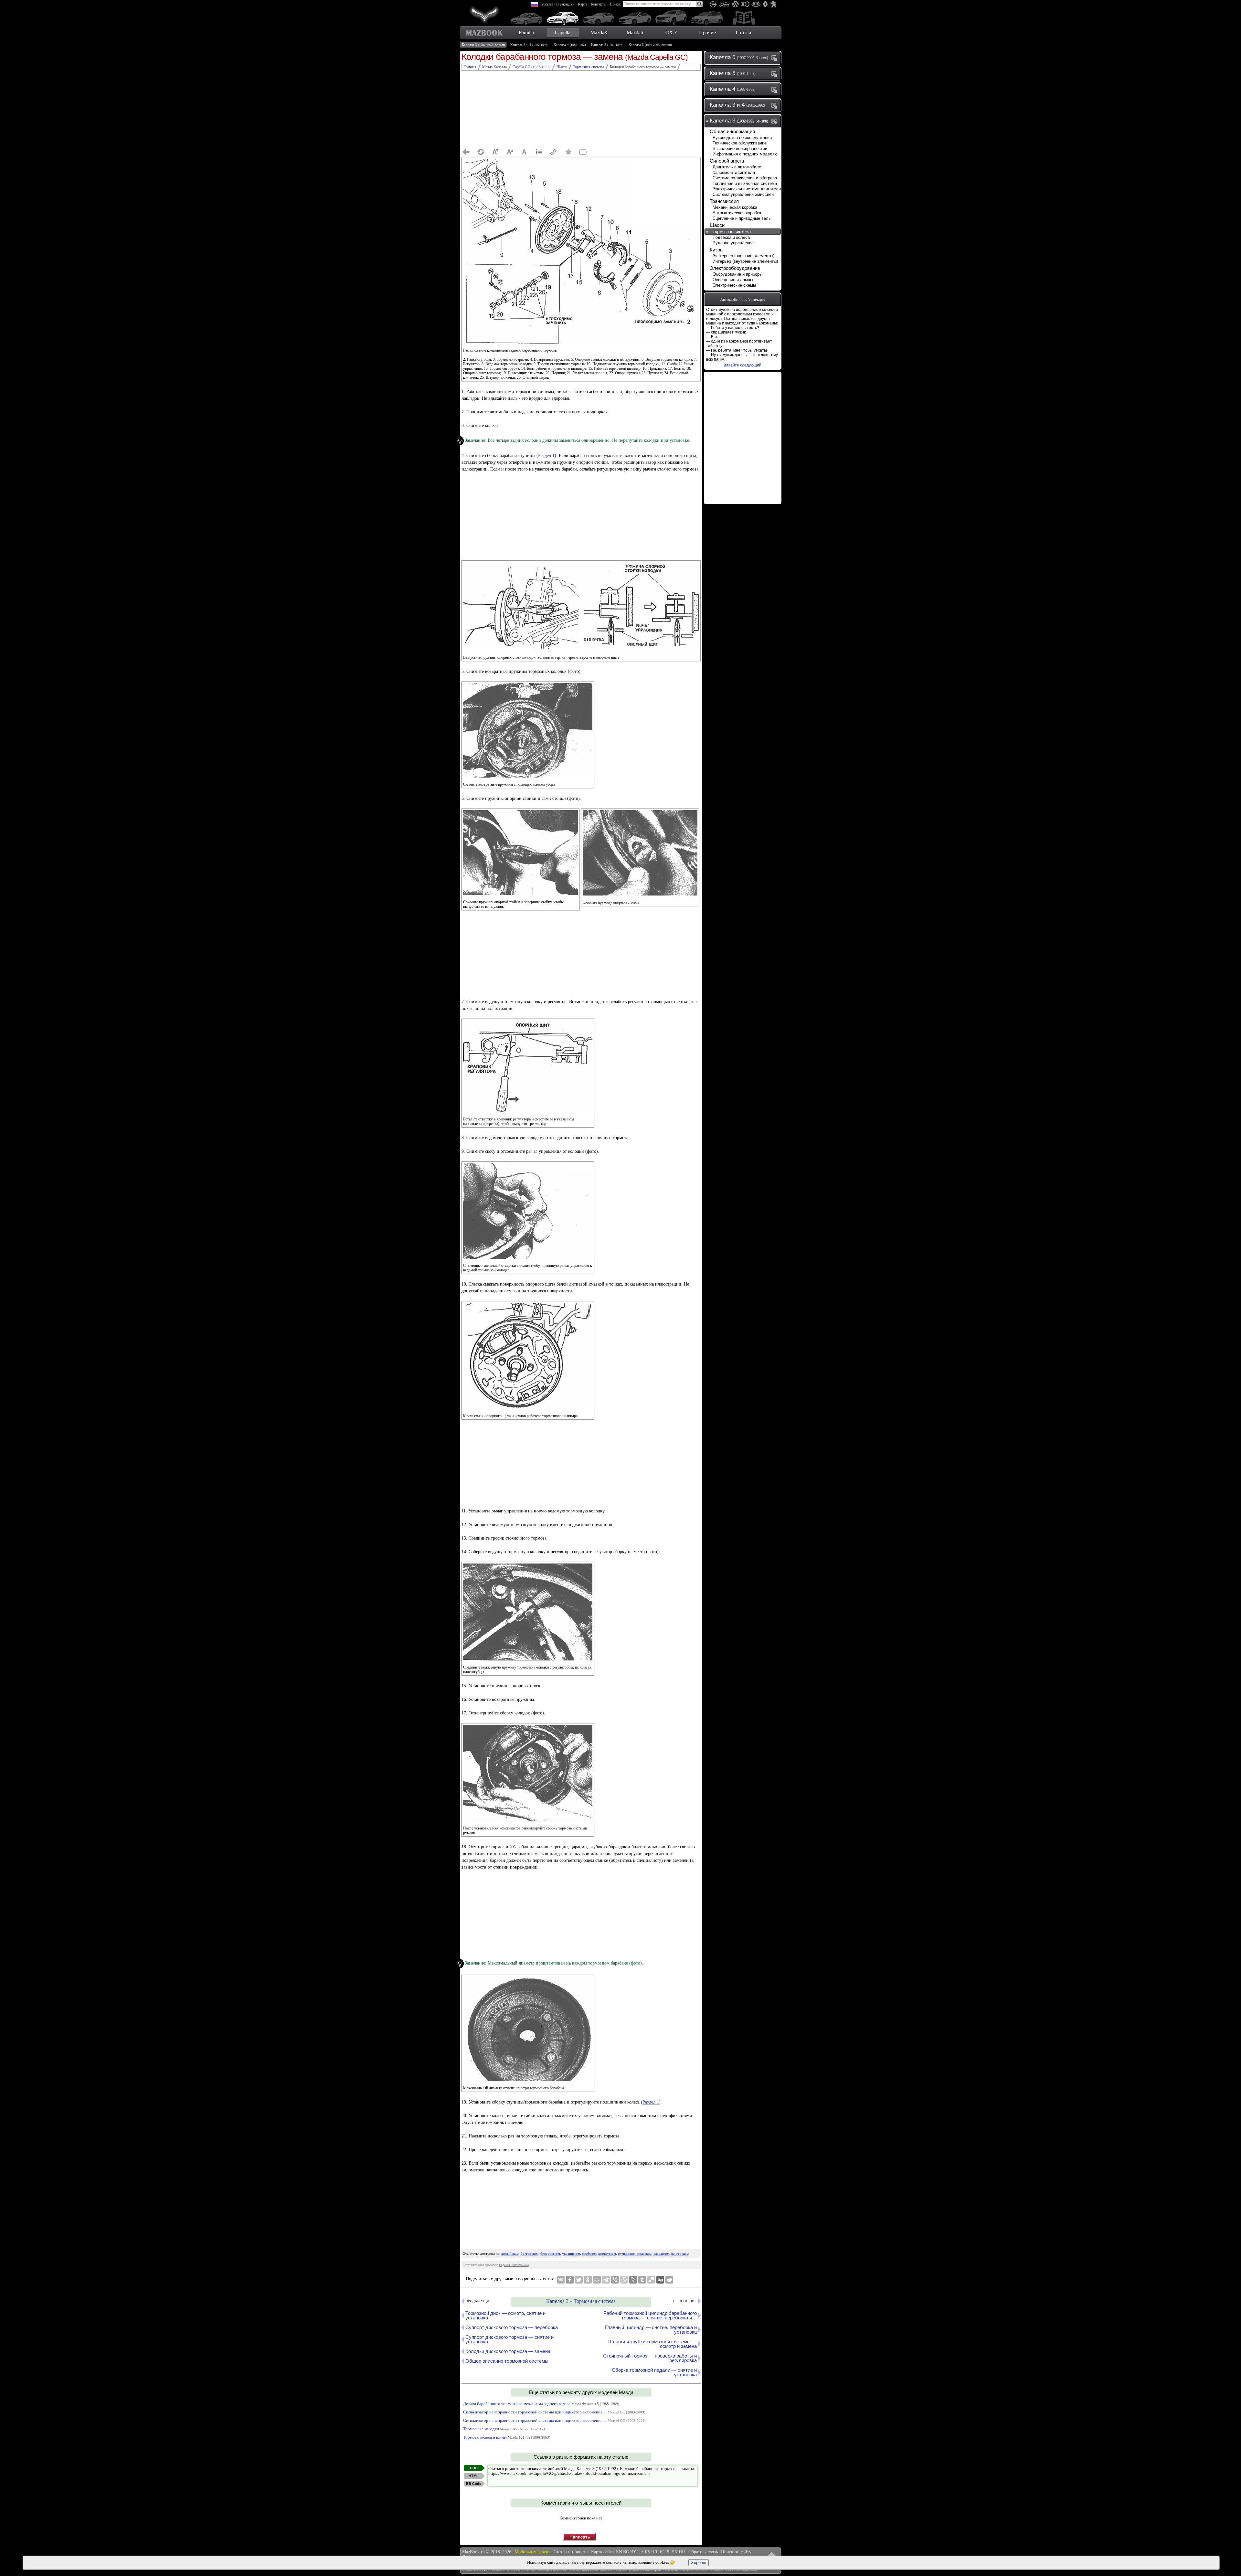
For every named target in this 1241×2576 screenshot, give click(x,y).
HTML (474, 2476)
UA (641, 2552)
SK (675, 2552)
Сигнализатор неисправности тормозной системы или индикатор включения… (554, 2412)
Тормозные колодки (504, 2429)
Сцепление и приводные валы (742, 218)
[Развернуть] (776, 58)
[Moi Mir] (597, 2280)
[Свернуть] (776, 121)
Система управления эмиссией (743, 194)
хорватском (607, 2253)
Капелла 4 (570, 45)
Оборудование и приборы (737, 274)
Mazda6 (635, 32)
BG (626, 2552)
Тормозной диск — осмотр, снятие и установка (505, 2315)
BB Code (474, 2484)
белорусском (550, 2253)
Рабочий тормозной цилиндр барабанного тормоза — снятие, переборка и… (650, 2315)
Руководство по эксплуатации (742, 138)
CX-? (671, 32)
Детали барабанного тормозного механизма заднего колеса (541, 2404)
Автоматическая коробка (737, 213)
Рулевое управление (733, 243)
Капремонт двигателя (734, 172)
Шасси (717, 225)
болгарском (530, 2253)
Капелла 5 (607, 45)
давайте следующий (743, 365)
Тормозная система (732, 232)
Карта (583, 4)
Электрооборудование (735, 268)
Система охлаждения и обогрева (745, 178)
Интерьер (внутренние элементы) (745, 261)
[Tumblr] (642, 2280)
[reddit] (669, 2280)
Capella (563, 32)
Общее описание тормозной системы (507, 2361)
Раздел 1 (546, 456)
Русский (546, 4)
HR (654, 2552)
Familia (526, 32)
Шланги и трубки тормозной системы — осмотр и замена (652, 2344)
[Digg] (660, 2280)
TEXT (474, 2468)
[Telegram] (606, 2280)
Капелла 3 (483, 45)
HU (682, 2552)
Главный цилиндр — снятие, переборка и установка (651, 2330)
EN (619, 2552)
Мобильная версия (532, 2552)
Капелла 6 (650, 45)
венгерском (680, 2253)
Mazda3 (599, 32)
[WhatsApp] (624, 2280)
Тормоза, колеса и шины (507, 2437)
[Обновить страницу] (481, 152)
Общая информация (732, 131)
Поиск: (615, 4)
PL (668, 2552)
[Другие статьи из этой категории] (539, 152)
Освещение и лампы (733, 280)
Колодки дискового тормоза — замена (508, 2351)
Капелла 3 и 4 (529, 45)
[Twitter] (579, 2280)
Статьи (744, 32)
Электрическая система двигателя (747, 189)
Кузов (716, 250)
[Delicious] (651, 2280)
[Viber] (615, 2280)
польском (644, 2253)
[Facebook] (570, 2280)
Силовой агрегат (728, 161)
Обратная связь (703, 2552)
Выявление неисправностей (740, 148)
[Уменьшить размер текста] (495, 152)
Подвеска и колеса (731, 237)
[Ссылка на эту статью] (554, 152)
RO (661, 2552)
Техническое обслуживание (740, 143)
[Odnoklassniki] (588, 2280)
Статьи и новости (571, 2552)
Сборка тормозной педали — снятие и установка (654, 2372)
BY (633, 2552)
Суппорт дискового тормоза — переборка (512, 2327)
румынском (627, 2253)
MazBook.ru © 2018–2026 (487, 2552)
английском (510, 2253)
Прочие (707, 32)
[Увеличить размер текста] (510, 152)
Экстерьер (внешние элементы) (743, 256)
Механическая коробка (735, 207)
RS (647, 2552)
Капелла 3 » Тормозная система (581, 2301)
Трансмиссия (724, 201)
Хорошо (699, 2563)
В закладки (565, 4)
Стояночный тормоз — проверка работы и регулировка (650, 2358)
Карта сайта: (603, 2552)
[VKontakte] (561, 2280)
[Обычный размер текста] (525, 152)
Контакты (599, 4)
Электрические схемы (734, 285)
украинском (571, 2253)
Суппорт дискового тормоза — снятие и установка (509, 2339)
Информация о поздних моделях (745, 154)
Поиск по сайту (736, 2552)
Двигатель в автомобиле (737, 167)
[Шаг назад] (466, 152)
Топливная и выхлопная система (745, 183)
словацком (661, 2253)
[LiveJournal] (633, 2280)
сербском (589, 2253)
